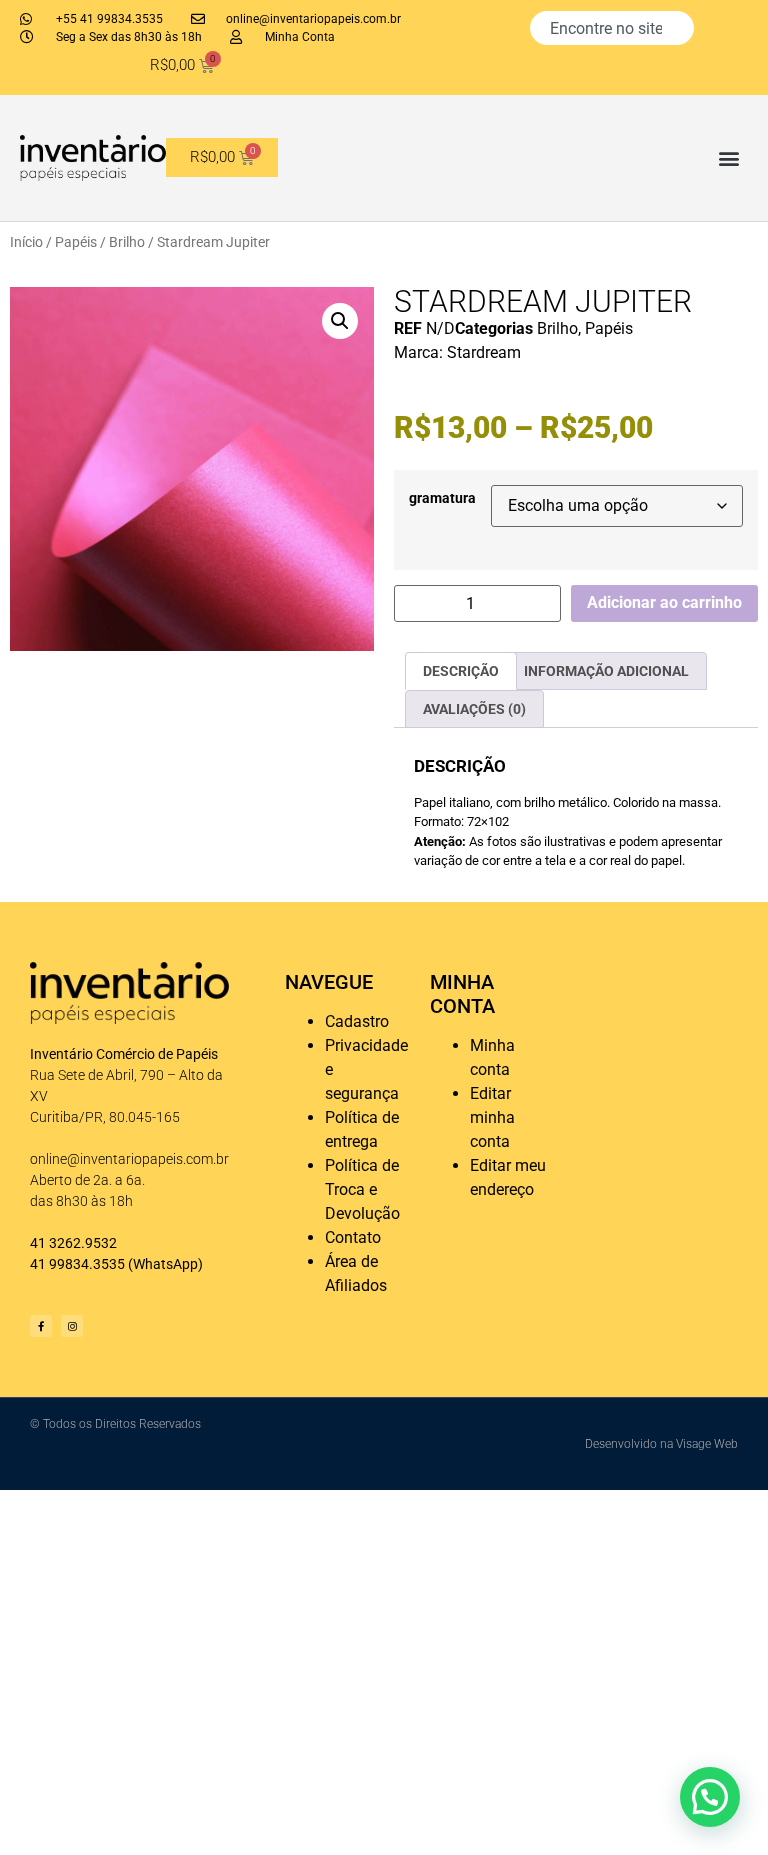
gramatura (442, 499)
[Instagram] (72, 1326)
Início (26, 242)
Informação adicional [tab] (606, 671)
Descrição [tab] (461, 671)
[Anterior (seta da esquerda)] (35, 928)
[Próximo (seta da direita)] (733, 928)
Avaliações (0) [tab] (474, 709)
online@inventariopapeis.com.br (129, 1159)
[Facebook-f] (41, 1326)
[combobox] (612, 28)
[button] (729, 157)
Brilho (127, 242)
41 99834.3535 (77, 1264)
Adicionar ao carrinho (664, 602)
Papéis (76, 242)
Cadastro (357, 1021)
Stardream (484, 352)
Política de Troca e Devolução (362, 1189)
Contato (353, 1237)
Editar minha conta (492, 1117)
